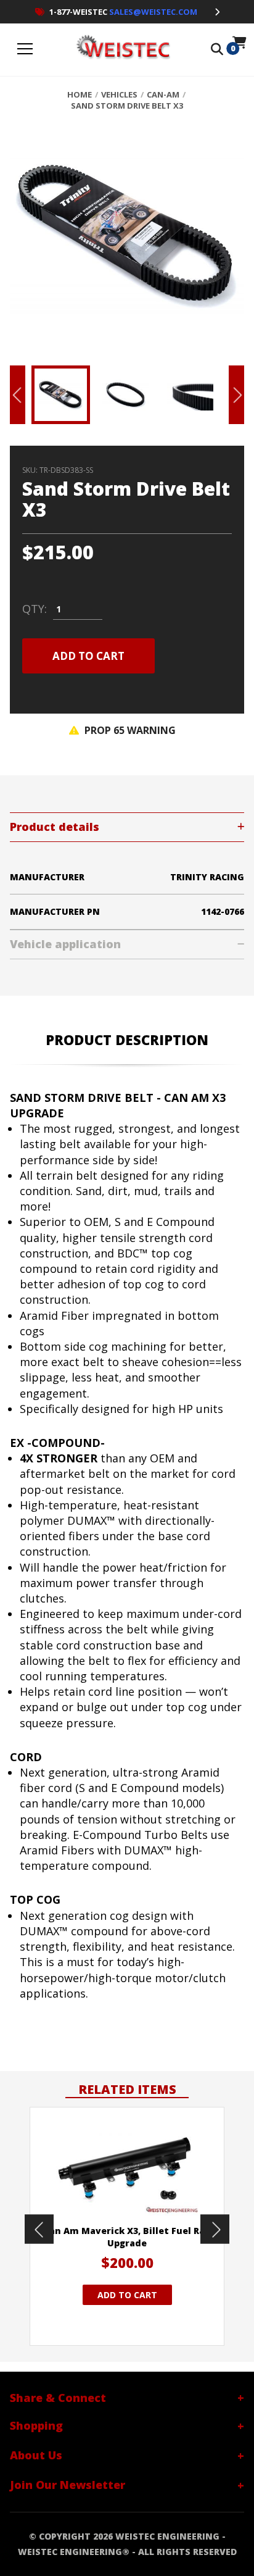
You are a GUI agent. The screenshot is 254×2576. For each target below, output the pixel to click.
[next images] (215, 2229)
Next (236, 395)
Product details (55, 827)
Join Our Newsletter (68, 2485)
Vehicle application (65, 944)
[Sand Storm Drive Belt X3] (127, 242)
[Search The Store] (217, 50)
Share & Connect (58, 2398)
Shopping (36, 2425)
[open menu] (25, 50)
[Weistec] (121, 50)
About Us (36, 2455)
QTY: (35, 609)
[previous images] (39, 2229)
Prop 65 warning (129, 730)
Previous (18, 395)
